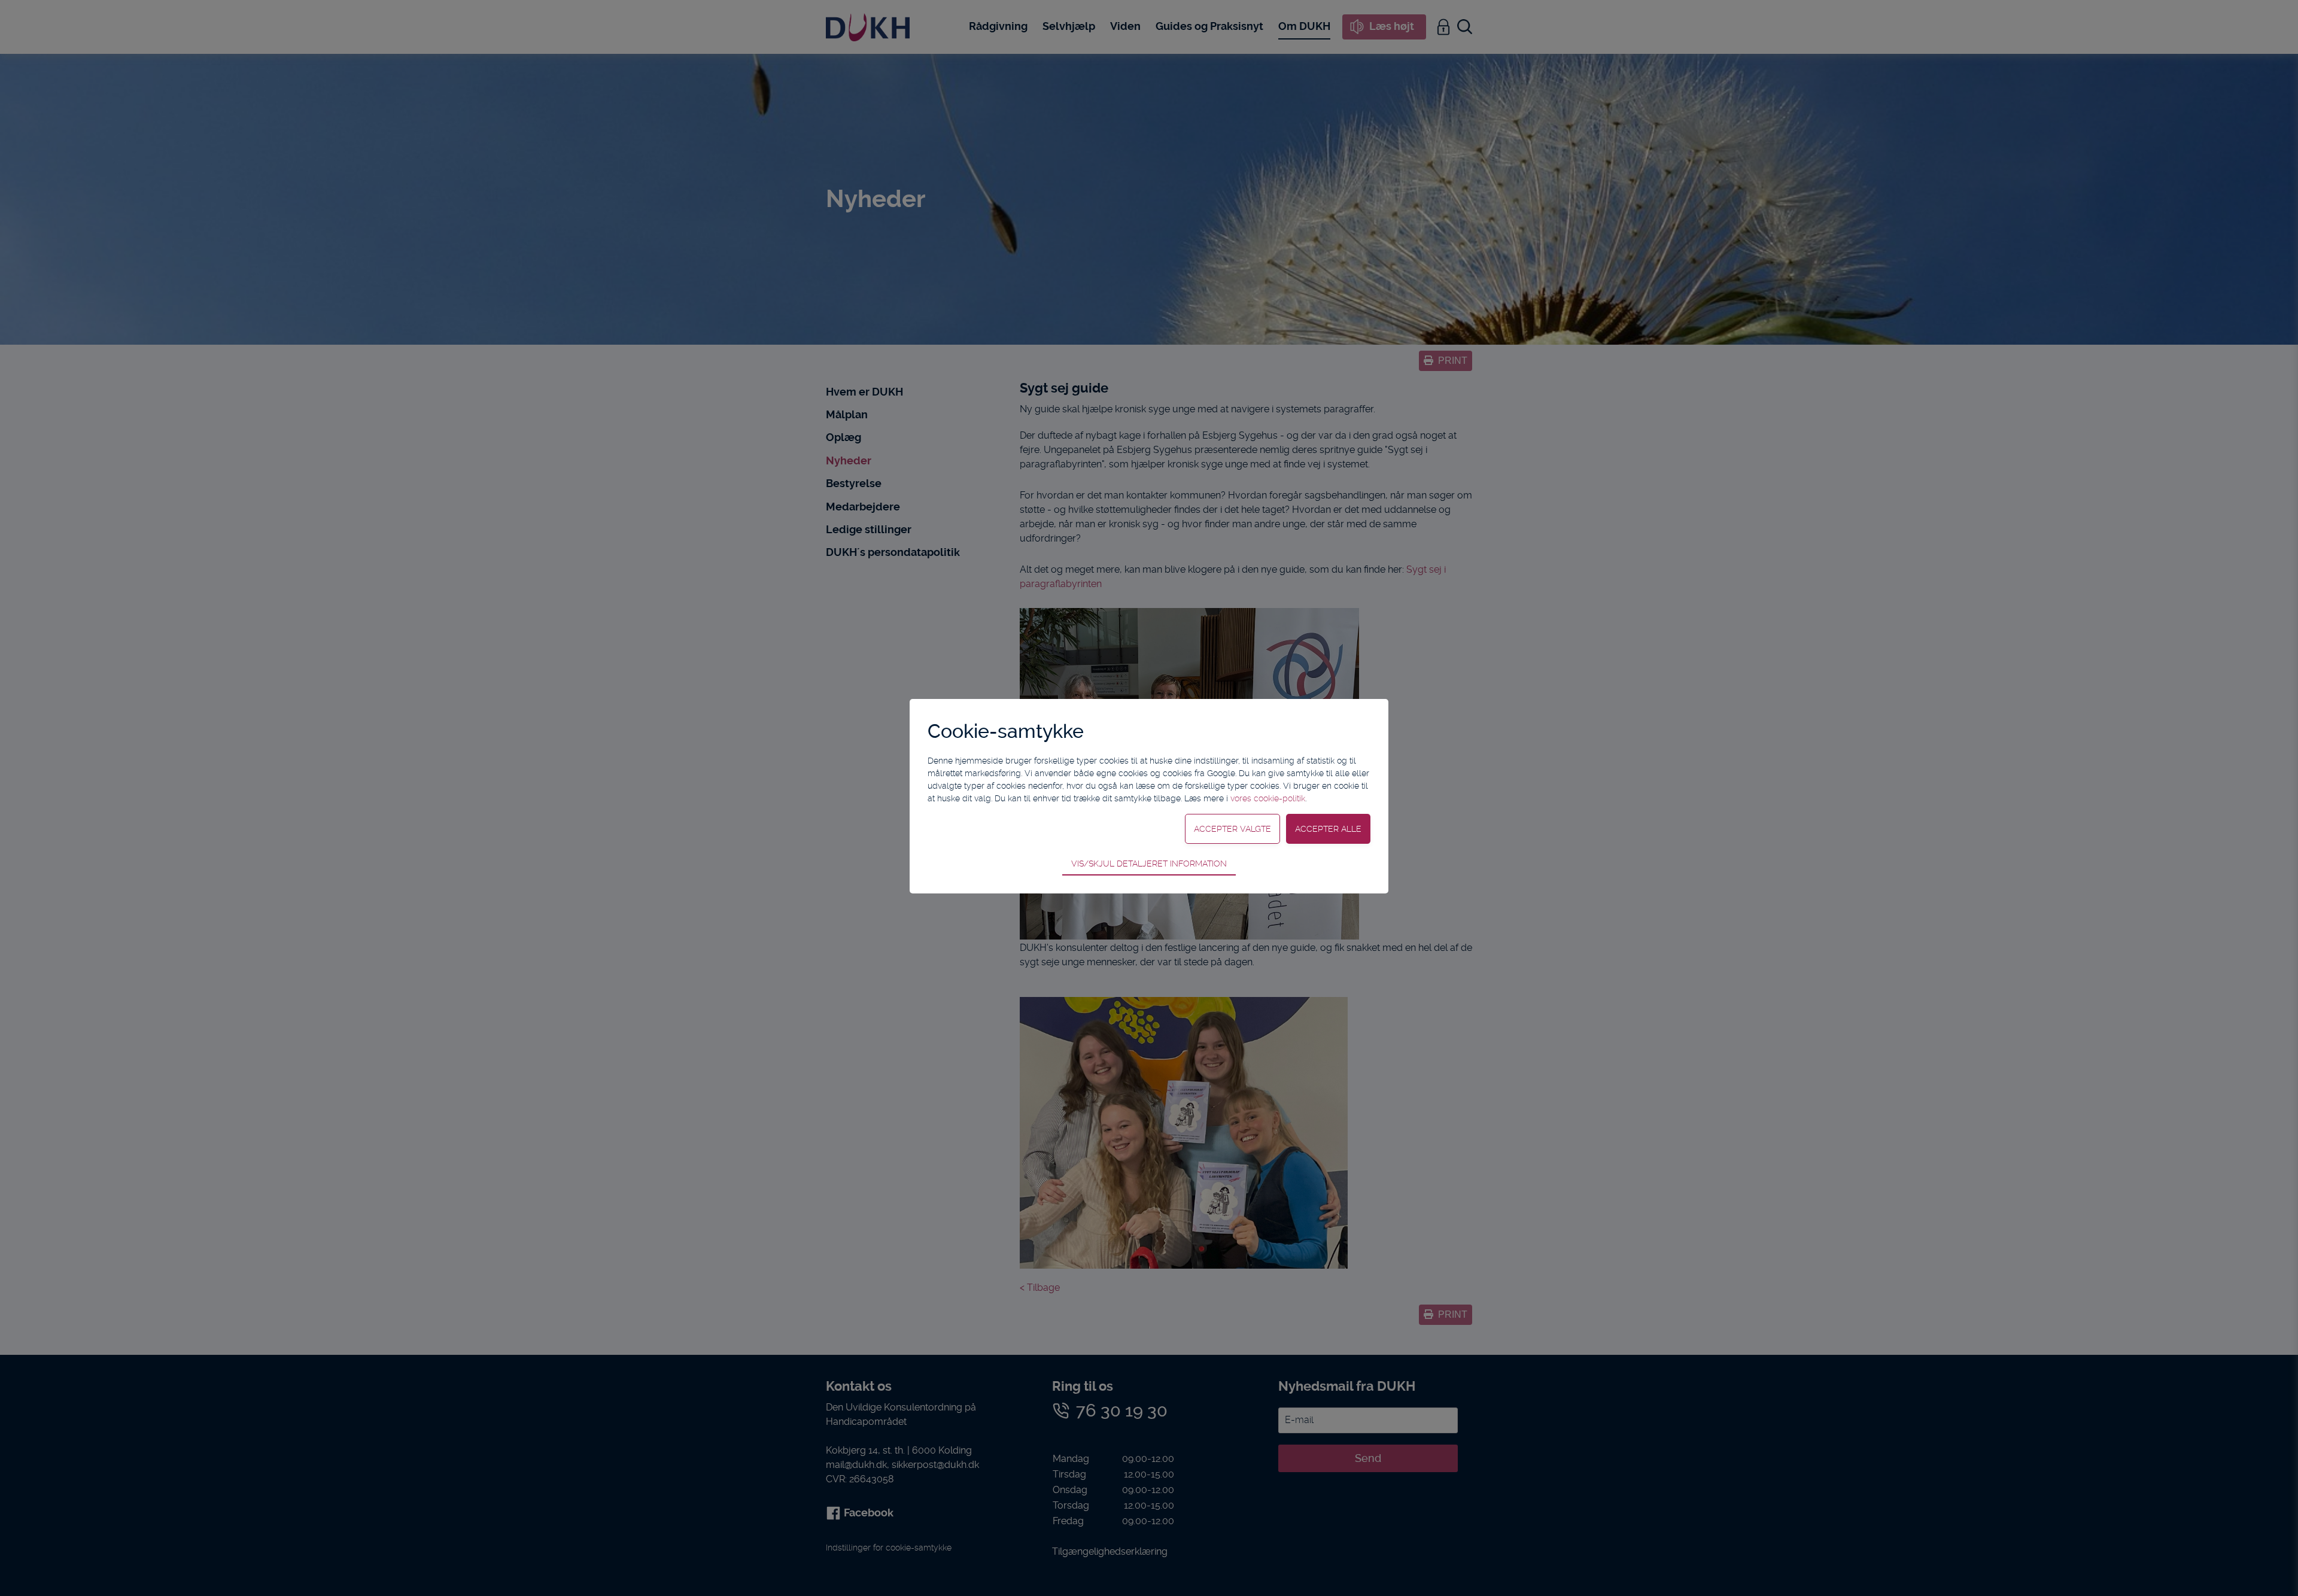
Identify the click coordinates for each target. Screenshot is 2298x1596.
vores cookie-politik (1268, 798)
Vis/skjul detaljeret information (1149, 864)
